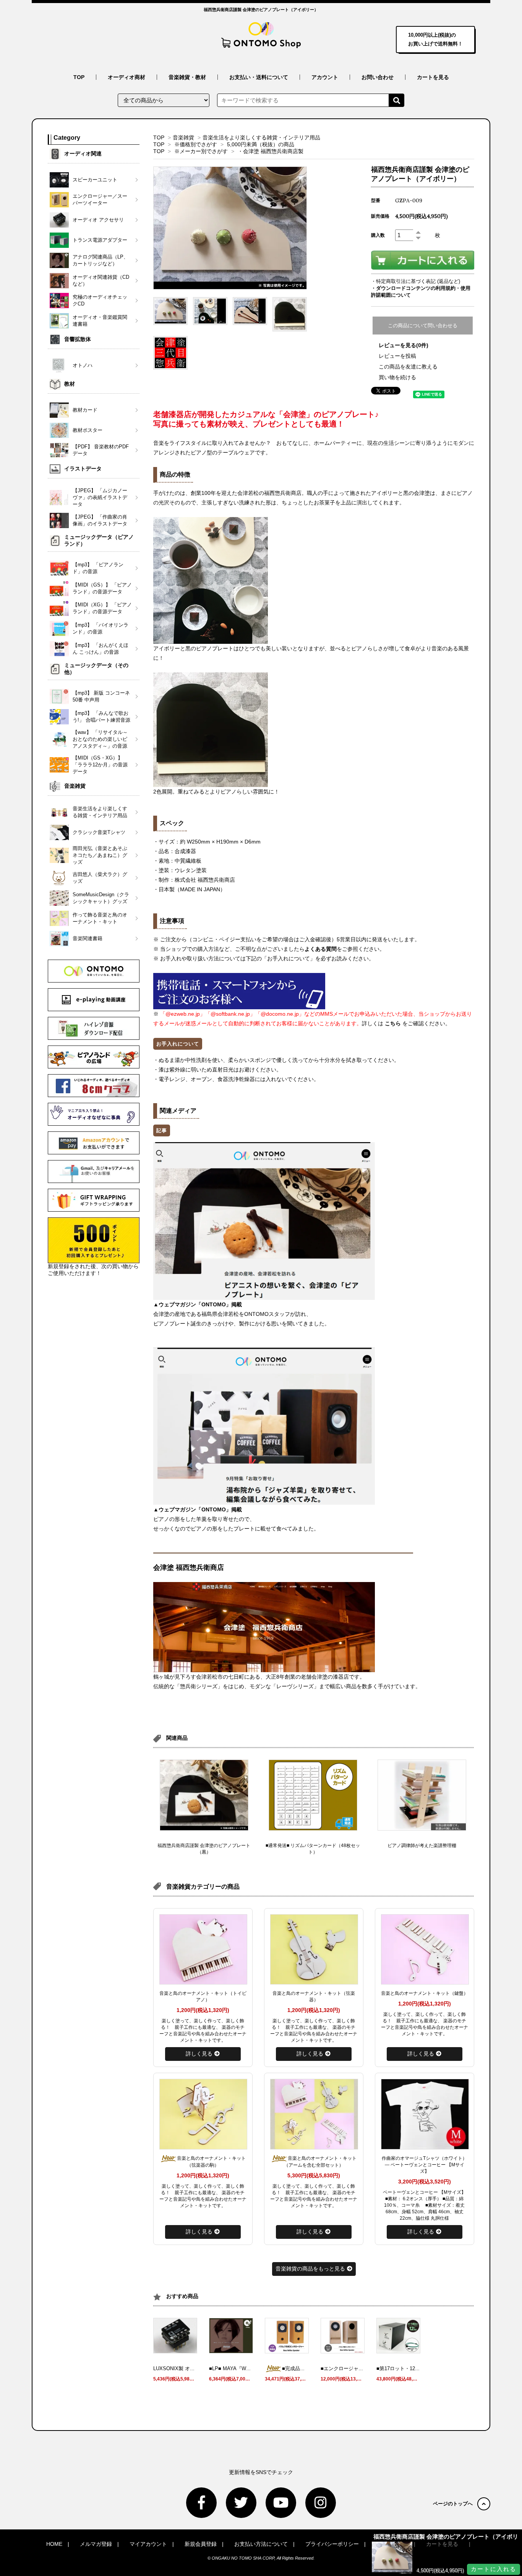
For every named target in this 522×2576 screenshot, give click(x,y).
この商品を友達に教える (408, 367)
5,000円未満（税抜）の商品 (261, 144)
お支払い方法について (261, 2544)
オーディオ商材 (126, 77)
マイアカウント (148, 2544)
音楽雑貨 (183, 137)
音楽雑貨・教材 (187, 77)
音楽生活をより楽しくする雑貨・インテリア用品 (261, 137)
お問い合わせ (378, 77)
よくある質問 (321, 949)
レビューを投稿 (397, 356)
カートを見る (433, 77)
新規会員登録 (201, 2544)
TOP (79, 77)
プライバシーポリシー (332, 2544)
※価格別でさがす (196, 144)
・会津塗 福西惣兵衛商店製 (271, 151)
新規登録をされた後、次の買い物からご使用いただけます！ (93, 1270)
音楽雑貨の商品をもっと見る (310, 2269)
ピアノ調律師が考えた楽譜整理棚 (422, 1846)
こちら (393, 1023)
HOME (54, 2544)
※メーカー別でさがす (201, 151)
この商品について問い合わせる (423, 326)
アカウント (325, 77)
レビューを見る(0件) (404, 345)
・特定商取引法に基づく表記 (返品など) (416, 281)
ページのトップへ (453, 2504)
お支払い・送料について (259, 77)
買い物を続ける (397, 377)
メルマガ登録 (96, 2544)
